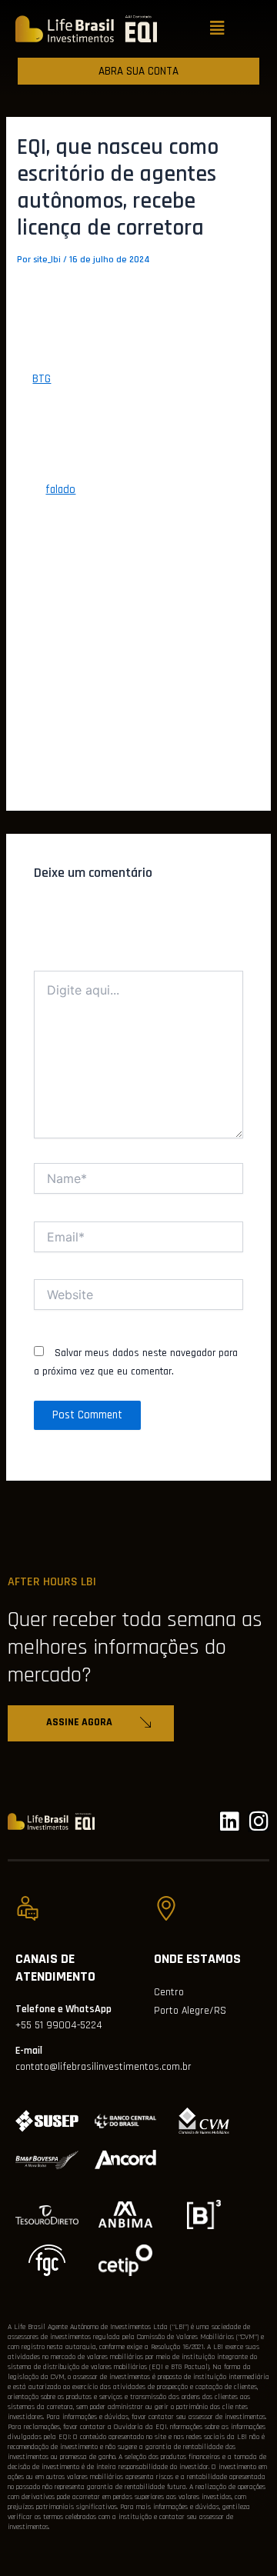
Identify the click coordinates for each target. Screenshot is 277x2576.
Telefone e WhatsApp (63, 2009)
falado (60, 490)
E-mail (29, 2051)
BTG (42, 379)
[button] (217, 29)
